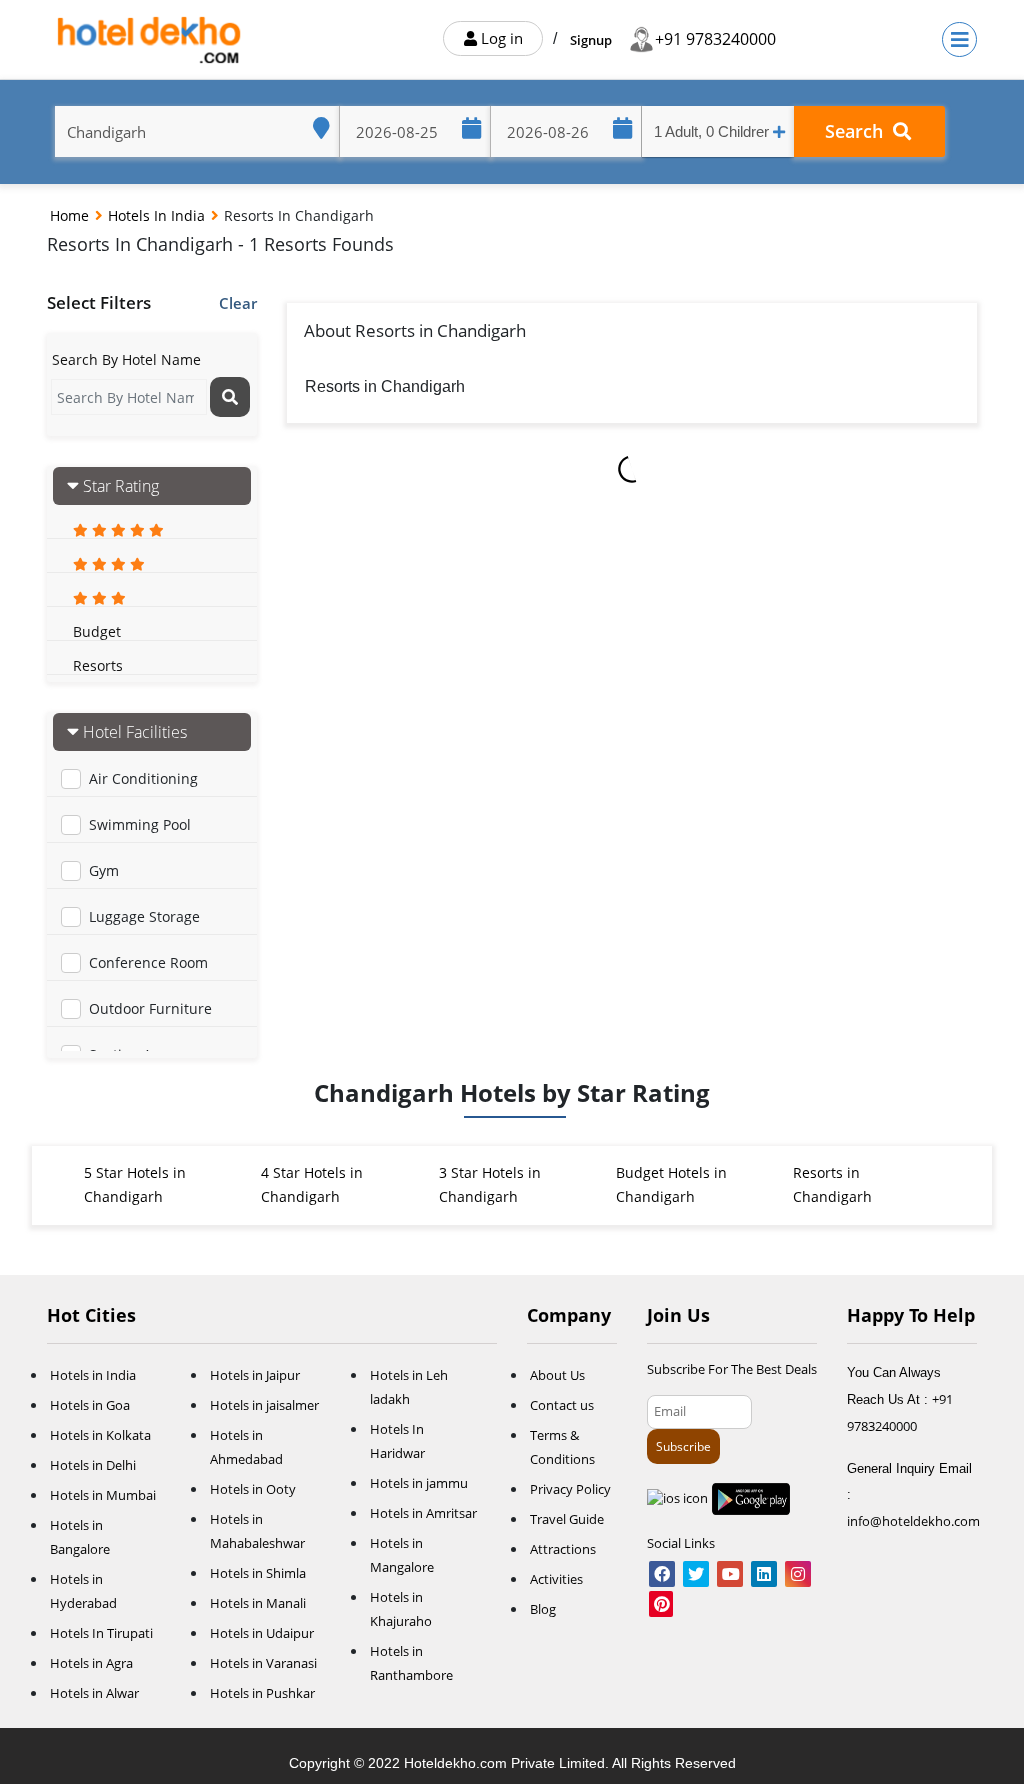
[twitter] (696, 1575)
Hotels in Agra (91, 1663)
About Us (557, 1375)
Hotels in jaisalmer (264, 1405)
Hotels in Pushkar (262, 1693)
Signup (591, 40)
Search (859, 131)
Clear (238, 303)
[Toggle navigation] (959, 39)
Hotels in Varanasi (263, 1663)
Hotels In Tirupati (101, 1633)
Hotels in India (158, 215)
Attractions (563, 1549)
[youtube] (730, 1575)
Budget (97, 631)
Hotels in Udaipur (262, 1633)
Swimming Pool (140, 824)
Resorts (98, 665)
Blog (543, 1609)
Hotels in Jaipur (255, 1375)
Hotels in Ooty (253, 1489)
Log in (500, 38)
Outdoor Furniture (150, 1008)
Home (71, 215)
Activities (556, 1579)
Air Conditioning (143, 778)
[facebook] (662, 1575)
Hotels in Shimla (258, 1573)
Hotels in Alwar (94, 1693)
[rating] (118, 529)
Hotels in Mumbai (103, 1495)
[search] (230, 397)
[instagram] (798, 1575)
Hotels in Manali (258, 1603)
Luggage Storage (144, 916)
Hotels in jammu (419, 1483)
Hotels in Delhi (93, 1465)
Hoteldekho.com (457, 1763)
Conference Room (148, 962)
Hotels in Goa (90, 1405)
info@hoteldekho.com (913, 1521)
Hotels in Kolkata (100, 1435)
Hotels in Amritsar (423, 1513)
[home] (151, 39)
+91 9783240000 (715, 39)
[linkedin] (764, 1575)
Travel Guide (567, 1519)
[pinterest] (661, 1605)
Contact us (562, 1405)
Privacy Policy (570, 1489)
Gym (104, 870)
